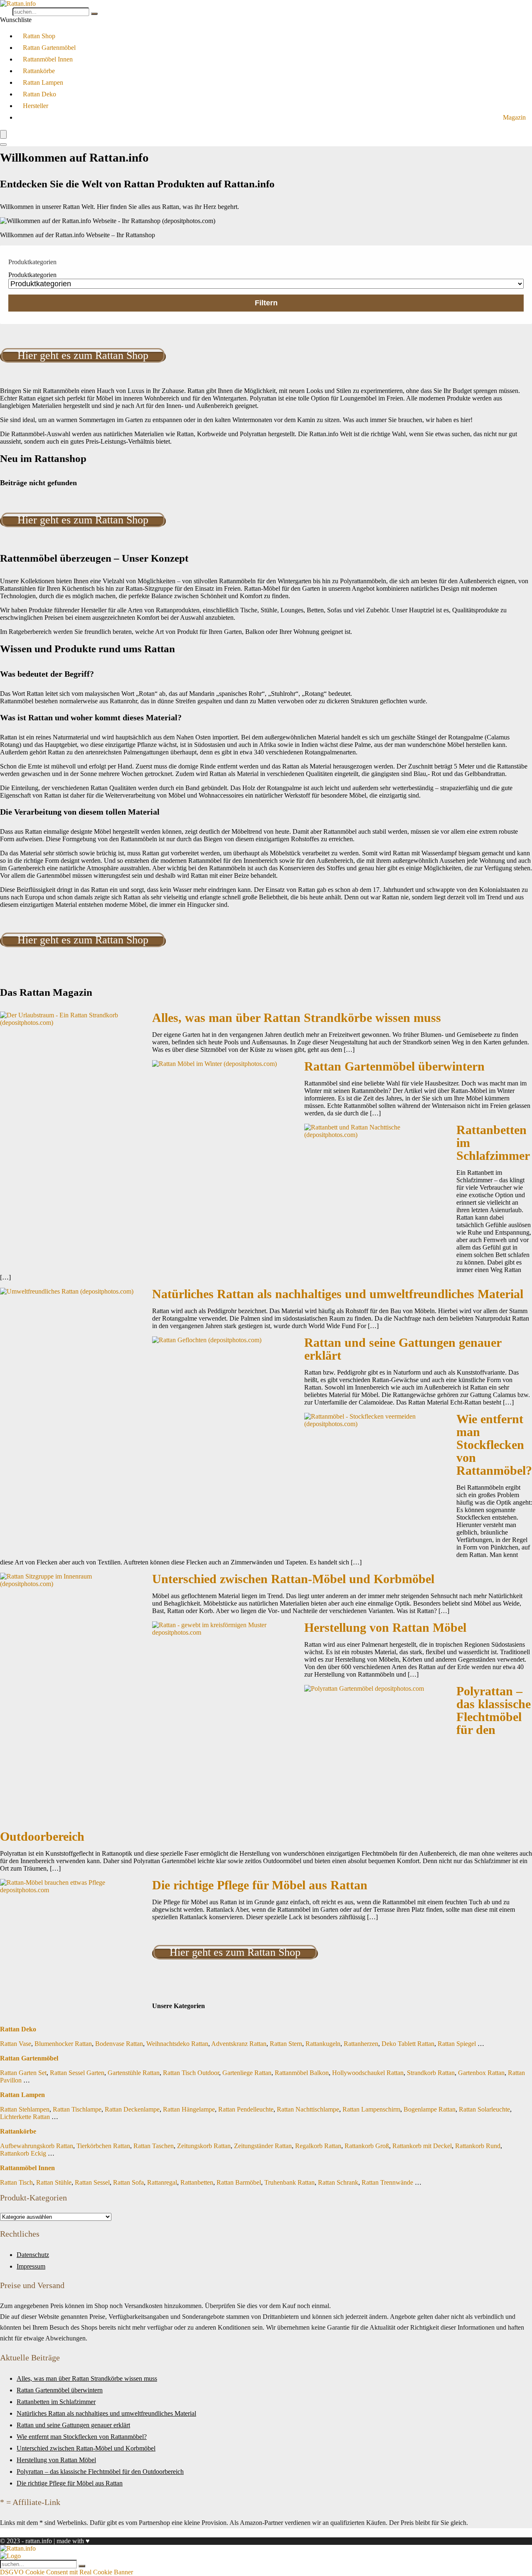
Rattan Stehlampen (25, 2109)
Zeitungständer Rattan (263, 2146)
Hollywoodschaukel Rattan (368, 2073)
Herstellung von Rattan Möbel (385, 1628)
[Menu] (3, 134)
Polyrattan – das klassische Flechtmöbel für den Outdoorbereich (100, 2472)
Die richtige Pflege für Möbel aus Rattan (260, 1885)
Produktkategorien (32, 275)
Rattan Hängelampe (189, 2109)
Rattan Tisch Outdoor (191, 2073)
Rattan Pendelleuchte (246, 2109)
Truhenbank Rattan (289, 2182)
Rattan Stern (286, 2044)
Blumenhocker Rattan (63, 2044)
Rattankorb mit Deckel (422, 2146)
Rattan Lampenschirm (371, 2109)
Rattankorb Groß (367, 2146)
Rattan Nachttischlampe (308, 2109)
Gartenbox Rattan (481, 2073)
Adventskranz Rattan (239, 2044)
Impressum (31, 2266)
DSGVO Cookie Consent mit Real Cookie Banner (66, 2572)
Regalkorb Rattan (318, 2146)
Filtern (266, 303)
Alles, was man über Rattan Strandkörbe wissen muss (297, 1018)
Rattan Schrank (338, 2182)
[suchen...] (94, 14)
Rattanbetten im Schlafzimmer (56, 2402)
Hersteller (36, 106)
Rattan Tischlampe (77, 2109)
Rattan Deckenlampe (132, 2109)
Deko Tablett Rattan (408, 2044)
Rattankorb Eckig (23, 2153)
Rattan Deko (39, 94)
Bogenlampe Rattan (430, 2109)
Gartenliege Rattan (247, 2073)
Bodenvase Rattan (119, 2044)
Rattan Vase (16, 2044)
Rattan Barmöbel (239, 2182)
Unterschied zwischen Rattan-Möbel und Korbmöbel (293, 1579)
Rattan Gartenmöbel (49, 48)
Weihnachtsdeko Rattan (177, 2044)
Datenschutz (33, 2255)
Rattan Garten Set (23, 2073)
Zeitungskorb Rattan (204, 2146)
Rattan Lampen (43, 82)
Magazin (514, 117)
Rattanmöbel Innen (48, 59)
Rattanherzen (361, 2044)
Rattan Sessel (92, 2182)
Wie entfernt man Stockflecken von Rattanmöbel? (494, 1445)
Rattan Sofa (128, 2182)
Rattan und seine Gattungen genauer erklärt (403, 1349)
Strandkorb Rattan (431, 2073)
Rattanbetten (197, 2182)
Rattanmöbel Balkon (302, 2073)
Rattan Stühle (54, 2182)
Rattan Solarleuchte (484, 2109)
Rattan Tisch (16, 2182)
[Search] (3, 145)
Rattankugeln (323, 2044)
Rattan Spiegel (457, 2044)
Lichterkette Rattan (25, 2117)
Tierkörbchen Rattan (103, 2146)
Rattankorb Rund (478, 2146)
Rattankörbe (39, 71)
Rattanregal (162, 2182)
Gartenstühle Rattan (134, 2073)
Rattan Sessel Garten (77, 2073)
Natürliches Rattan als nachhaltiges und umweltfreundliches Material (338, 1294)
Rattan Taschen (154, 2146)
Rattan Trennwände (387, 2182)
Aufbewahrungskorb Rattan (37, 2146)
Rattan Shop (39, 36)
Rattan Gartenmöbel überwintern (394, 1066)
